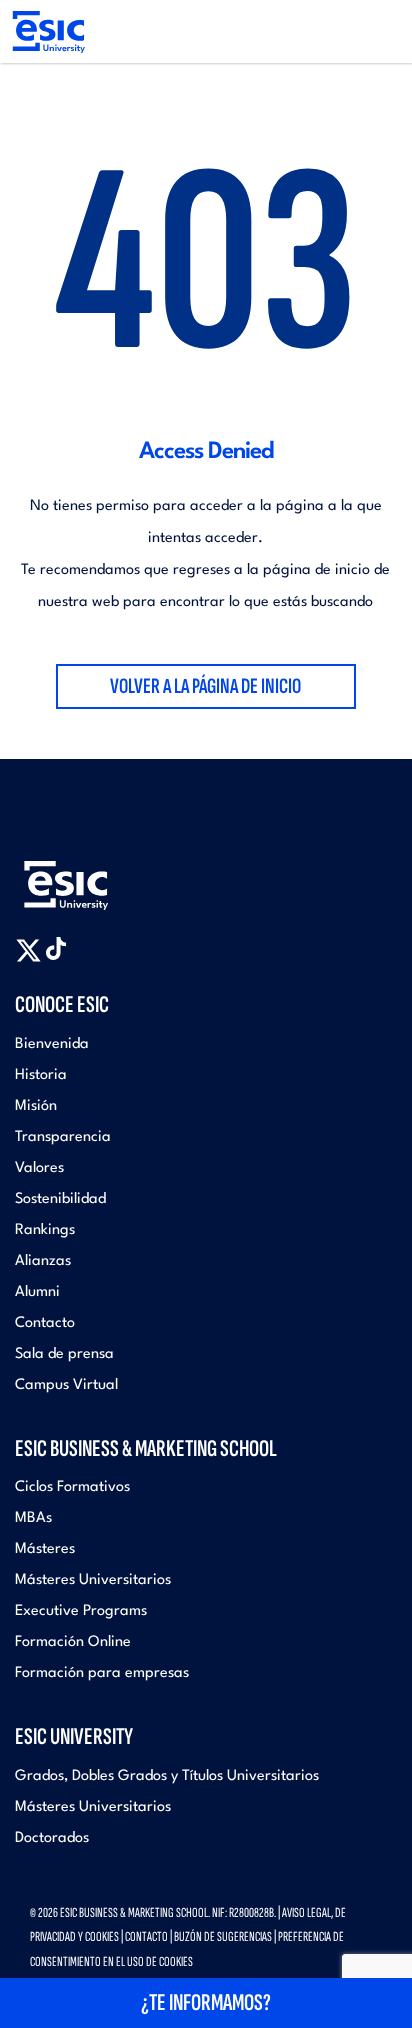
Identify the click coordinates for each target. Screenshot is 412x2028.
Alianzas (43, 1261)
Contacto (45, 1323)
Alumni (37, 1292)
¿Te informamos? (206, 2002)
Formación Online (73, 1642)
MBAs (33, 1518)
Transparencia (63, 1137)
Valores (39, 1168)
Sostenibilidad (60, 1199)
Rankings (45, 1230)
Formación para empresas (102, 1673)
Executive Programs (81, 1611)
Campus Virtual (66, 1385)
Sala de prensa (64, 1354)
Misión (36, 1106)
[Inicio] (47, 31)
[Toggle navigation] (377, 32)
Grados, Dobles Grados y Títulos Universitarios (167, 1776)
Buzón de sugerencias (223, 1936)
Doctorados (52, 1838)
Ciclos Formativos (72, 1487)
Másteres (45, 1549)
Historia (41, 1075)
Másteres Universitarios (93, 1580)
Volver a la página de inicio (205, 686)
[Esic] (95, 877)
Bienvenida (52, 1044)
